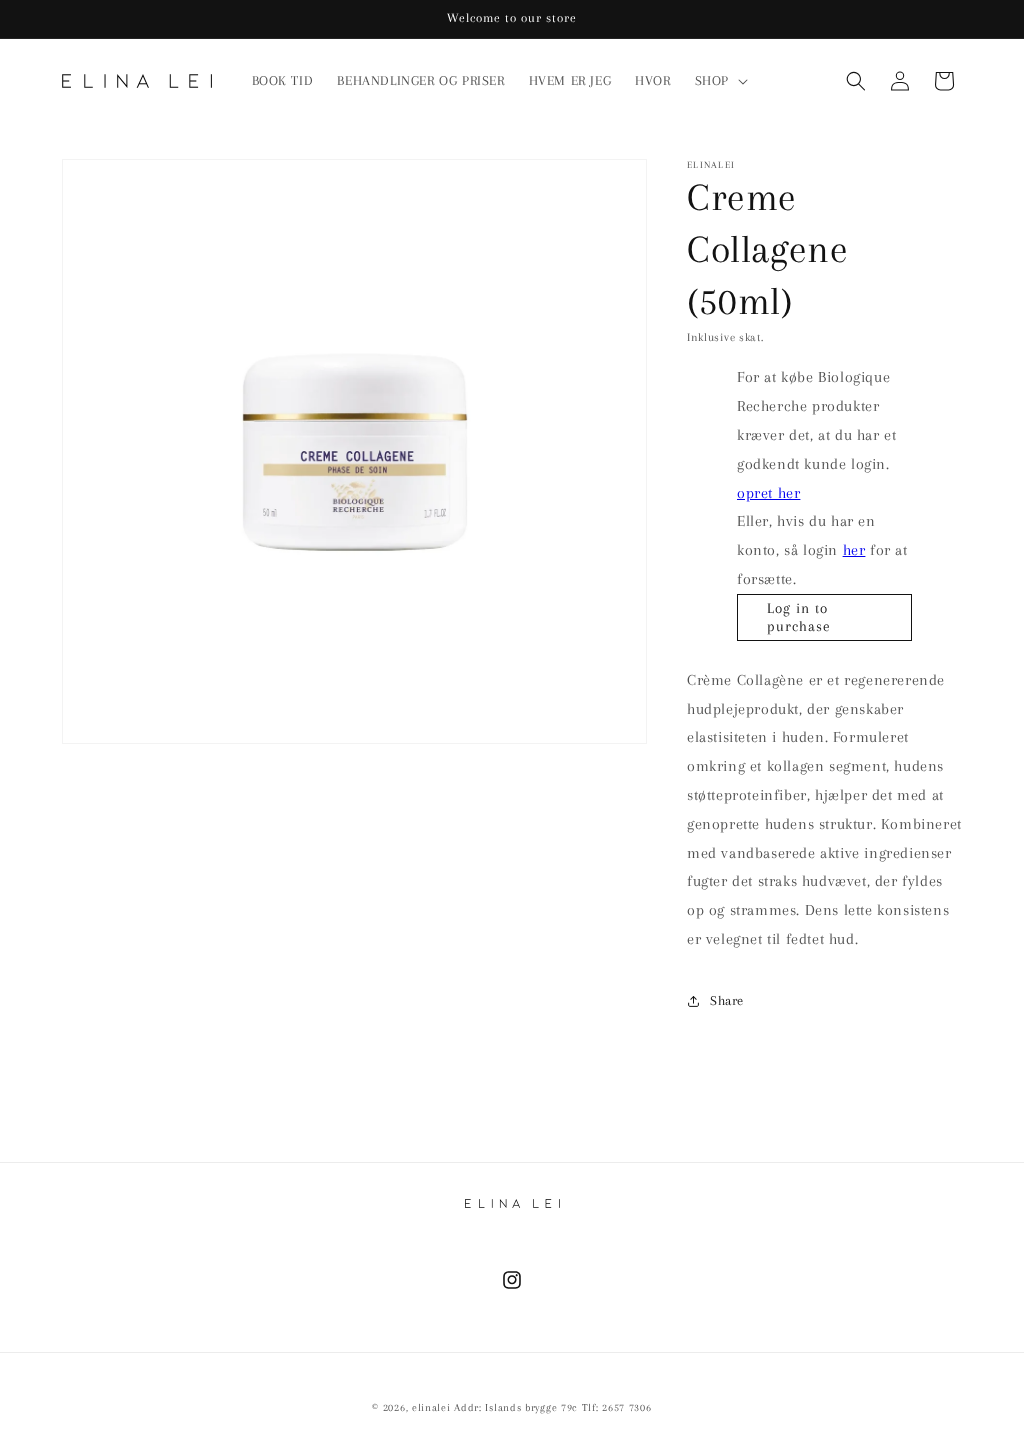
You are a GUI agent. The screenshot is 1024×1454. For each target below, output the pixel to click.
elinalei (431, 1407)
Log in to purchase (799, 617)
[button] (719, 81)
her (854, 550)
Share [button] (727, 1000)
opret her (768, 493)
